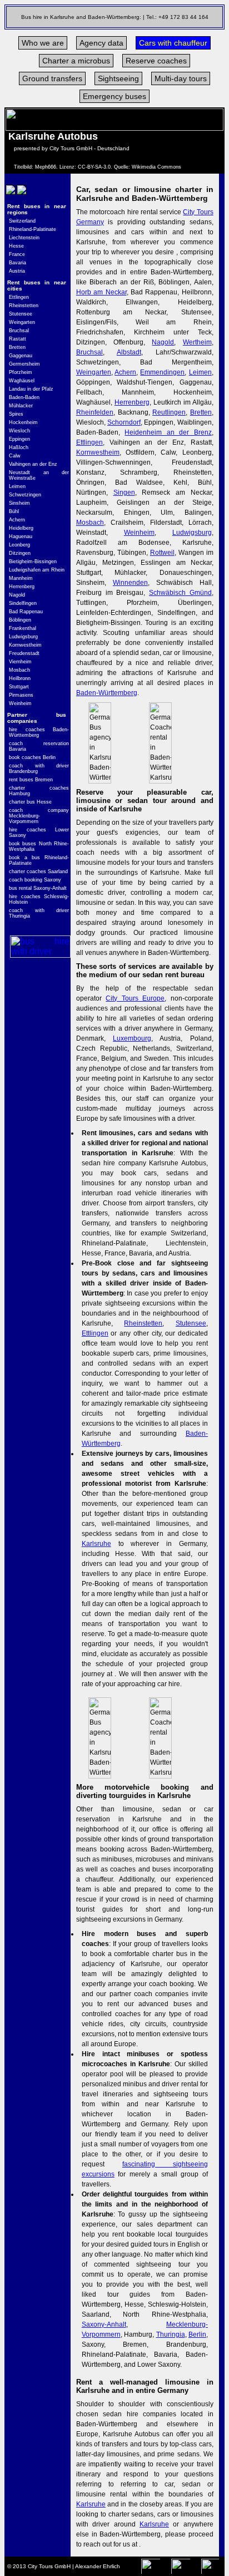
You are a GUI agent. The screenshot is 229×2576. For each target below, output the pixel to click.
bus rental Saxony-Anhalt (38, 888)
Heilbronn (20, 678)
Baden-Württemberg (107, 693)
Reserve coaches (156, 61)
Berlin (197, 2334)
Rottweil (162, 553)
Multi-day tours (181, 78)
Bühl (14, 511)
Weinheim (20, 703)
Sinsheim (19, 503)
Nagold (17, 595)
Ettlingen (19, 297)
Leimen (17, 486)
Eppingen (19, 439)
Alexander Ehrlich (98, 2566)
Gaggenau (21, 356)
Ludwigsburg (23, 637)
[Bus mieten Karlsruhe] (10, 197)
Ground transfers (52, 78)
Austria (17, 271)
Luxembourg (132, 1038)
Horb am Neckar (101, 292)
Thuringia (171, 2334)
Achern (17, 520)
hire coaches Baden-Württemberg (39, 732)
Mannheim (21, 578)
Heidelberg (21, 528)
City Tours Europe (135, 998)
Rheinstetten (24, 306)
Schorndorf (124, 422)
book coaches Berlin (32, 757)
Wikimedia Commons (156, 167)
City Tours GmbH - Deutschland (89, 148)
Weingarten (22, 322)
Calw (15, 456)
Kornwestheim (25, 645)
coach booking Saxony (35, 880)
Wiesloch (19, 431)
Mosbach (19, 670)
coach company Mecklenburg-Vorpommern (39, 816)
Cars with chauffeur (173, 43)
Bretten (17, 347)
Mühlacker (21, 406)
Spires (16, 414)
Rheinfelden (95, 412)
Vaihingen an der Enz (33, 464)
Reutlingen (169, 412)
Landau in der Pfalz (31, 389)
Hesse (16, 246)
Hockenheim (23, 422)
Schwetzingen (25, 495)
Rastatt (18, 339)
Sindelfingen (23, 603)
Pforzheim (21, 372)
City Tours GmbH (49, 2566)
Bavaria (18, 263)
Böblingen (20, 620)
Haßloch (19, 447)
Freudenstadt (24, 653)
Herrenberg (22, 587)
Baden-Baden (24, 397)
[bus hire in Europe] (40, 955)
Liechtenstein (24, 238)
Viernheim (20, 662)
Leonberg (19, 545)
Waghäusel (22, 381)
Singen (124, 492)
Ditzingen (20, 553)
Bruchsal (19, 331)
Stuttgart (19, 687)
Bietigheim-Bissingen (33, 562)
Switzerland (22, 221)
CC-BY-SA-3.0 (94, 167)
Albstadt (129, 352)
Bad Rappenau (26, 612)
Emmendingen (162, 372)
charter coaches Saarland (38, 871)
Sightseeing (118, 78)
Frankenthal (23, 628)
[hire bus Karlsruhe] (21, 197)
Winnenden (130, 583)
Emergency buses (114, 96)
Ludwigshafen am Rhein (37, 570)
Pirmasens (21, 695)
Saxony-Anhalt (104, 2324)
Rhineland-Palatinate (33, 229)
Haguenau (21, 536)
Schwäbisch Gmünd (180, 593)
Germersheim (24, 364)
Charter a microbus (76, 61)
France (17, 254)
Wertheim (197, 342)
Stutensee (21, 314)
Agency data (101, 43)
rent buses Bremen (31, 780)
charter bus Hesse (30, 802)
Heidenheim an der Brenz (168, 432)
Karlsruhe (96, 1544)
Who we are (43, 43)
